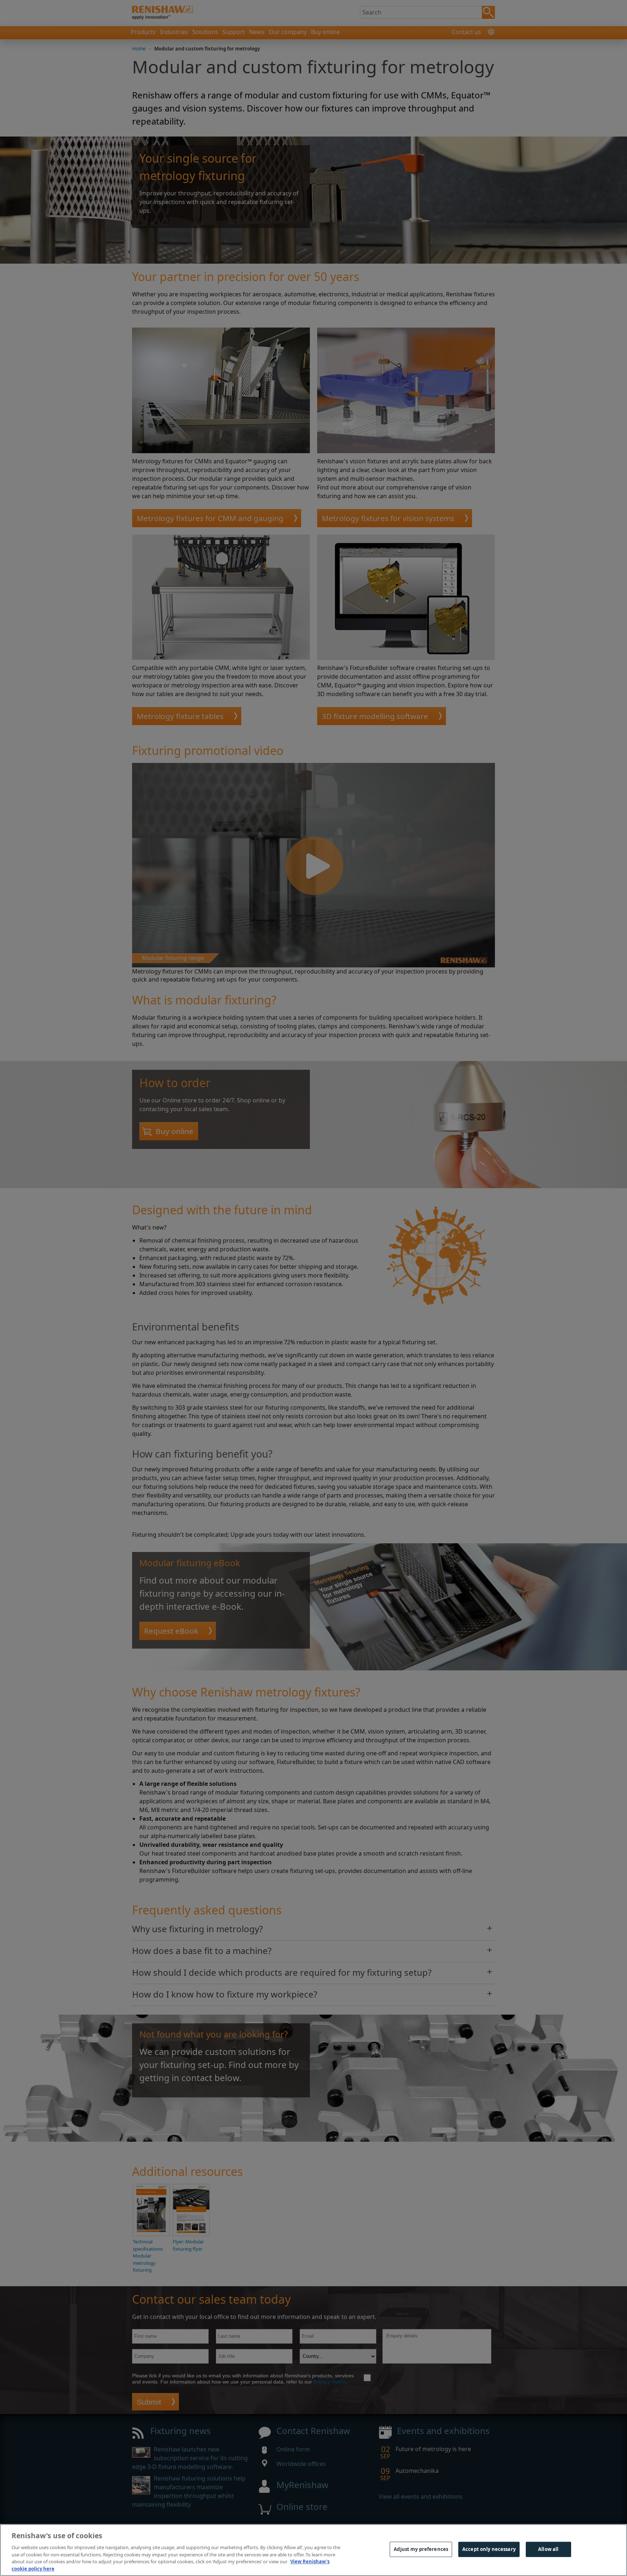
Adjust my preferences (421, 2549)
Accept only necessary (489, 2549)
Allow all (548, 2549)
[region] (313, 2550)
